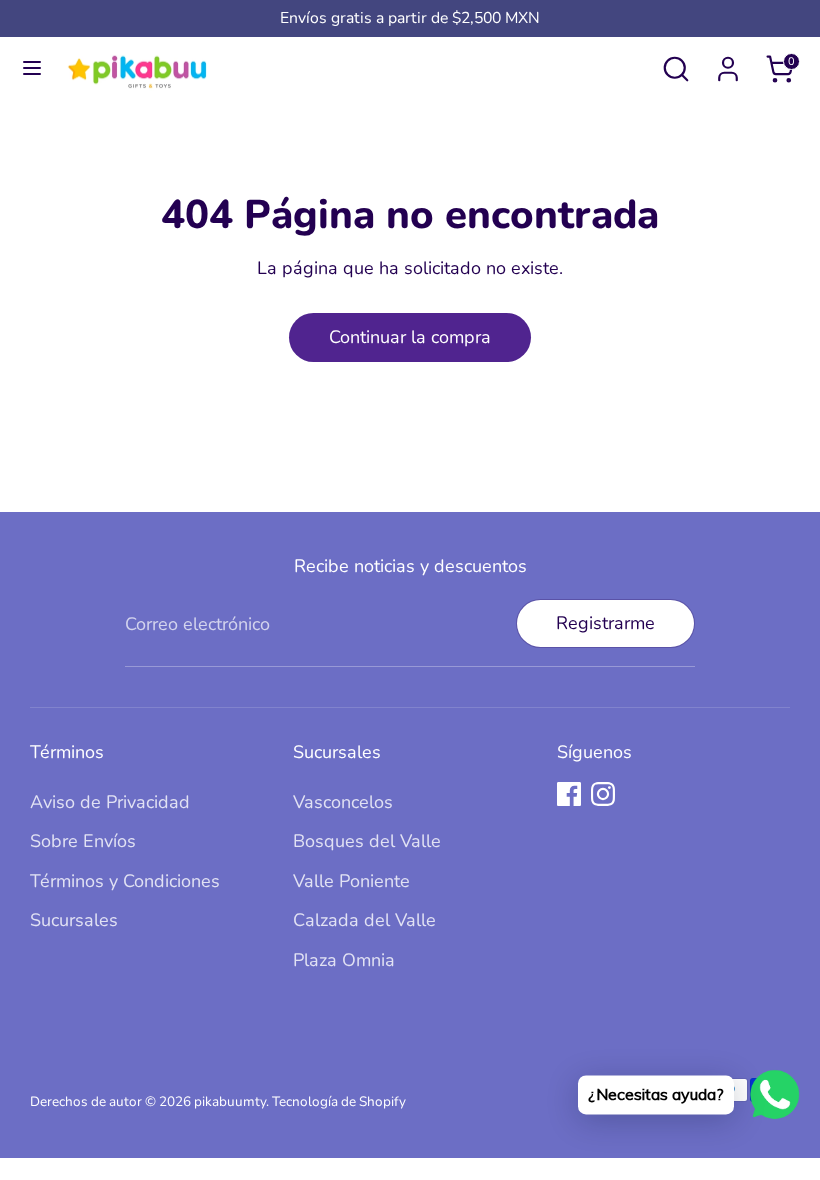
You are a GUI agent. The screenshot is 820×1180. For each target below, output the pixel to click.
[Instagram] (603, 794)
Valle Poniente (351, 881)
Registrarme (605, 623)
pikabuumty (230, 1101)
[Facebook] (569, 794)
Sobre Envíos (83, 841)
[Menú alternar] (32, 68)
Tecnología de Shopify (339, 1101)
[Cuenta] (728, 63)
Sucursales (74, 920)
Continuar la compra (410, 337)
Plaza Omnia (344, 960)
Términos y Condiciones (125, 881)
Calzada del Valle (364, 920)
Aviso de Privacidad (110, 802)
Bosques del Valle (367, 841)
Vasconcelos (343, 802)
